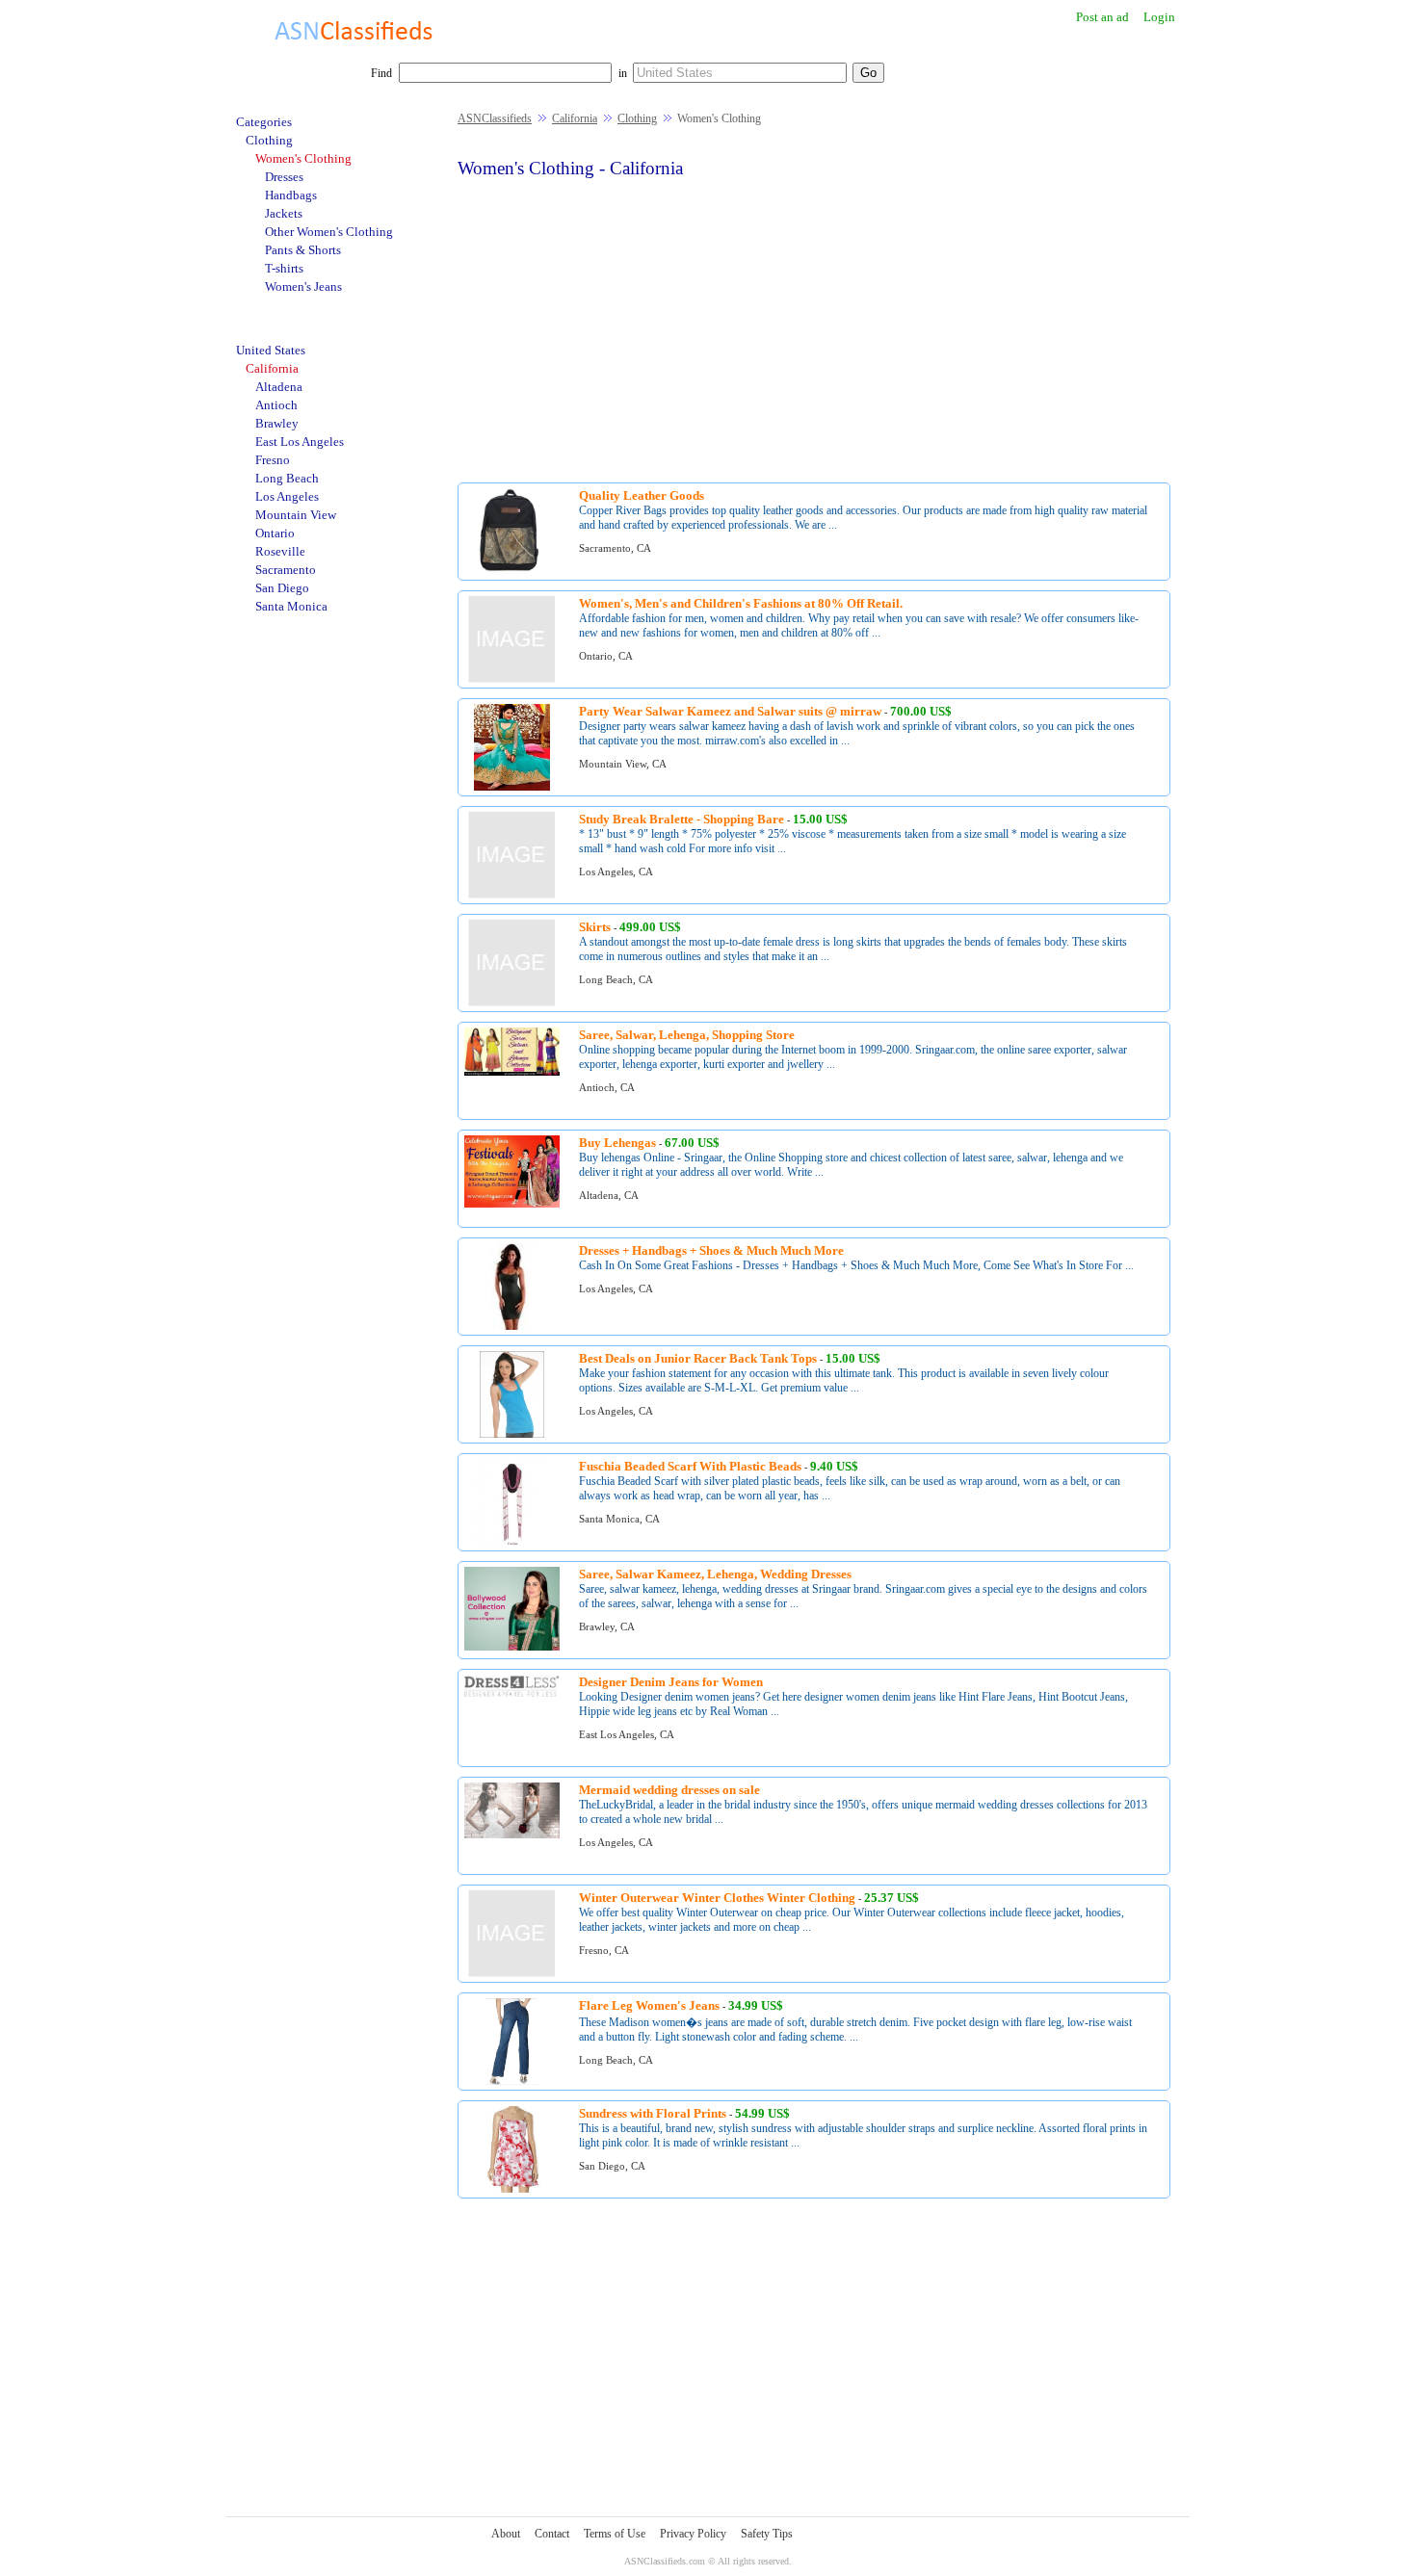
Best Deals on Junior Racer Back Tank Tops (698, 1358)
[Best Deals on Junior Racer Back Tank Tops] (512, 1434)
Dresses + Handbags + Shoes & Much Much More (711, 1250)
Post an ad (1102, 17)
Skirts (595, 927)
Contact (552, 2534)
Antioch (276, 405)
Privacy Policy (693, 2534)
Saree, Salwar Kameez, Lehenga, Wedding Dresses (715, 1574)
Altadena (279, 387)
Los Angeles (287, 496)
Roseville (280, 551)
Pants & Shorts (303, 250)
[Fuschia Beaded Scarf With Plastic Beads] (512, 1542)
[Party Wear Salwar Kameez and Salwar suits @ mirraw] (512, 787)
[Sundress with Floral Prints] (512, 2189)
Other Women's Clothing (329, 232)
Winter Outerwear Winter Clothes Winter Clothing (717, 1898)
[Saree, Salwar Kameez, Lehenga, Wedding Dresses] (512, 1647)
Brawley (277, 423)
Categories (264, 122)
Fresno (273, 460)
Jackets (284, 213)
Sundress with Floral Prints (653, 2113)
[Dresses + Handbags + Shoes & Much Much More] (511, 1327)
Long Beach (287, 478)
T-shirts (284, 268)
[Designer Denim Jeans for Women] (512, 1693)
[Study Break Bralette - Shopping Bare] (511, 895)
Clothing (637, 118)
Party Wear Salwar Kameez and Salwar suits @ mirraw (730, 711)
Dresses (284, 177)
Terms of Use (615, 2534)
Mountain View (296, 515)
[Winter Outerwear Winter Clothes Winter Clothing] (511, 1974)
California (575, 118)
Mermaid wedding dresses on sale (669, 1790)
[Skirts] (511, 1003)
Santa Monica (291, 606)
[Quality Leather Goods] (512, 572)
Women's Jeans (303, 286)
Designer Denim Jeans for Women (671, 1682)
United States (271, 350)
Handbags (291, 195)
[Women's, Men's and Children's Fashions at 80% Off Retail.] (511, 679)
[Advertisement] (814, 328)
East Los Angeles (300, 442)
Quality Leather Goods (642, 495)
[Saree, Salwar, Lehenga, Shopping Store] (512, 1072)
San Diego (282, 588)
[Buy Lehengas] (512, 1204)
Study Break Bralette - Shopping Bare (682, 819)
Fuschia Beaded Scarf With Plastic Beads (690, 1466)
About (506, 2534)
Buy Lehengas (617, 1143)
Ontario (275, 533)
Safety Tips (767, 2534)
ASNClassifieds (495, 118)
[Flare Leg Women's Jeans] (512, 2082)
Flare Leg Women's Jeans (649, 2005)
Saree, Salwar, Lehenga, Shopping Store (687, 1035)
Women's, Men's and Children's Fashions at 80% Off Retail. (741, 603)
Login (1159, 17)
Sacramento (286, 570)
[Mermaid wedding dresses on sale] (512, 1835)
